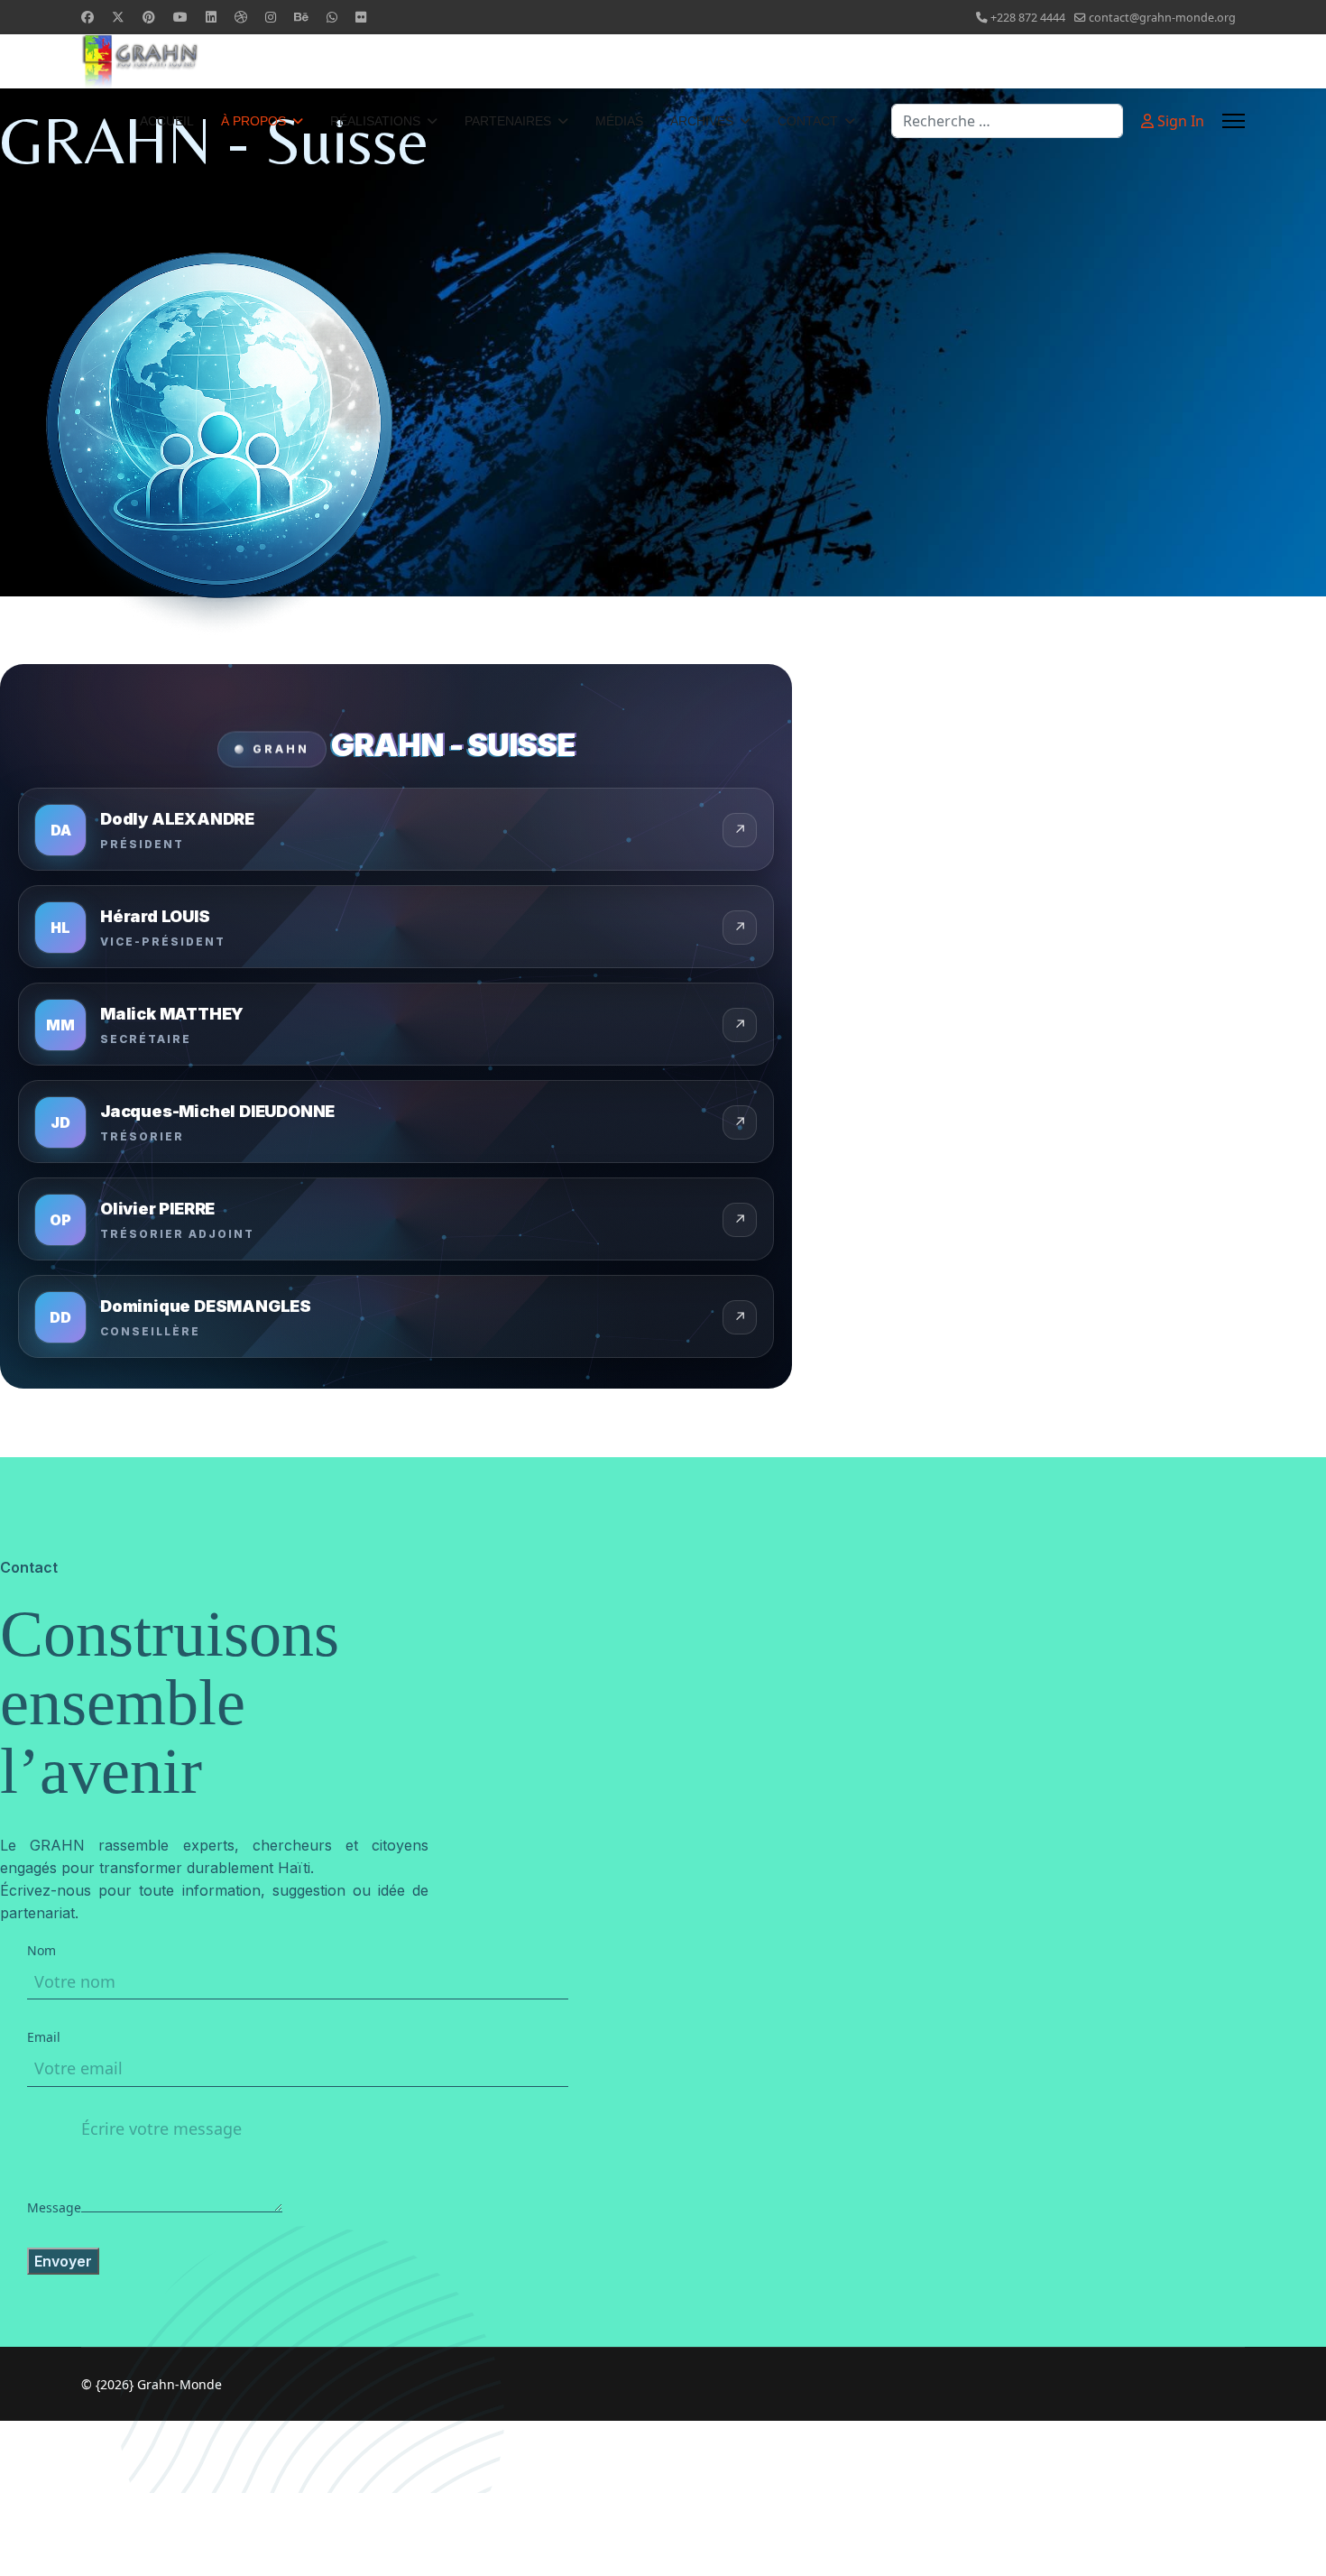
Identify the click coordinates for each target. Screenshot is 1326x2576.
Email (44, 2037)
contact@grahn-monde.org (1162, 18)
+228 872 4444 (1028, 18)
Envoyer (63, 2261)
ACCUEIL (167, 121)
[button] (396, 829)
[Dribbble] (241, 17)
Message (54, 2207)
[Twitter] (118, 17)
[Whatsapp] (332, 17)
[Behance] (301, 17)
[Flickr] (361, 17)
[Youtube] (180, 17)
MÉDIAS (619, 121)
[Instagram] (271, 17)
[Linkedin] (211, 17)
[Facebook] (87, 17)
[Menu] (1234, 121)
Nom (41, 1950)
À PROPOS (253, 121)
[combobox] (1007, 121)
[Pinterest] (149, 17)
